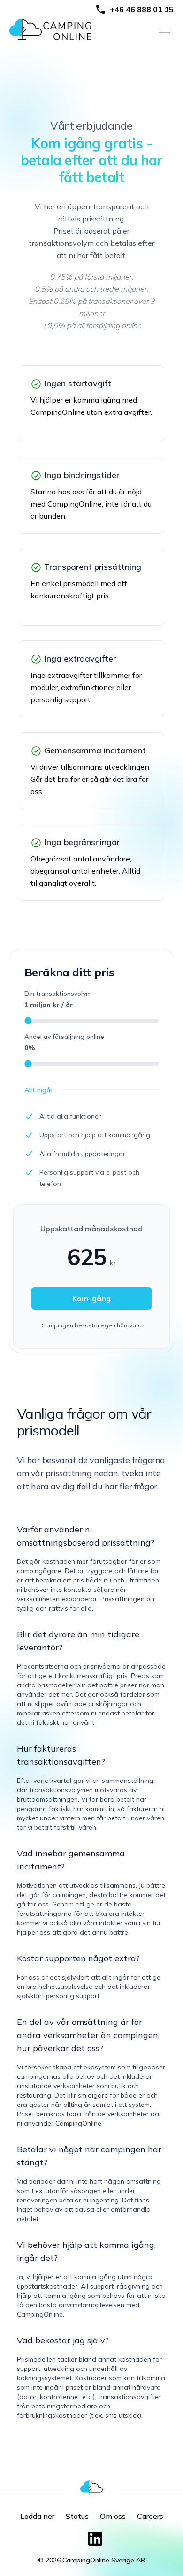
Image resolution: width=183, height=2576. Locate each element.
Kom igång (91, 1298)
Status (77, 2516)
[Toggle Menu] (164, 31)
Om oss (113, 2516)
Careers (150, 2516)
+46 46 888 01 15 (142, 9)
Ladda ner (37, 2516)
